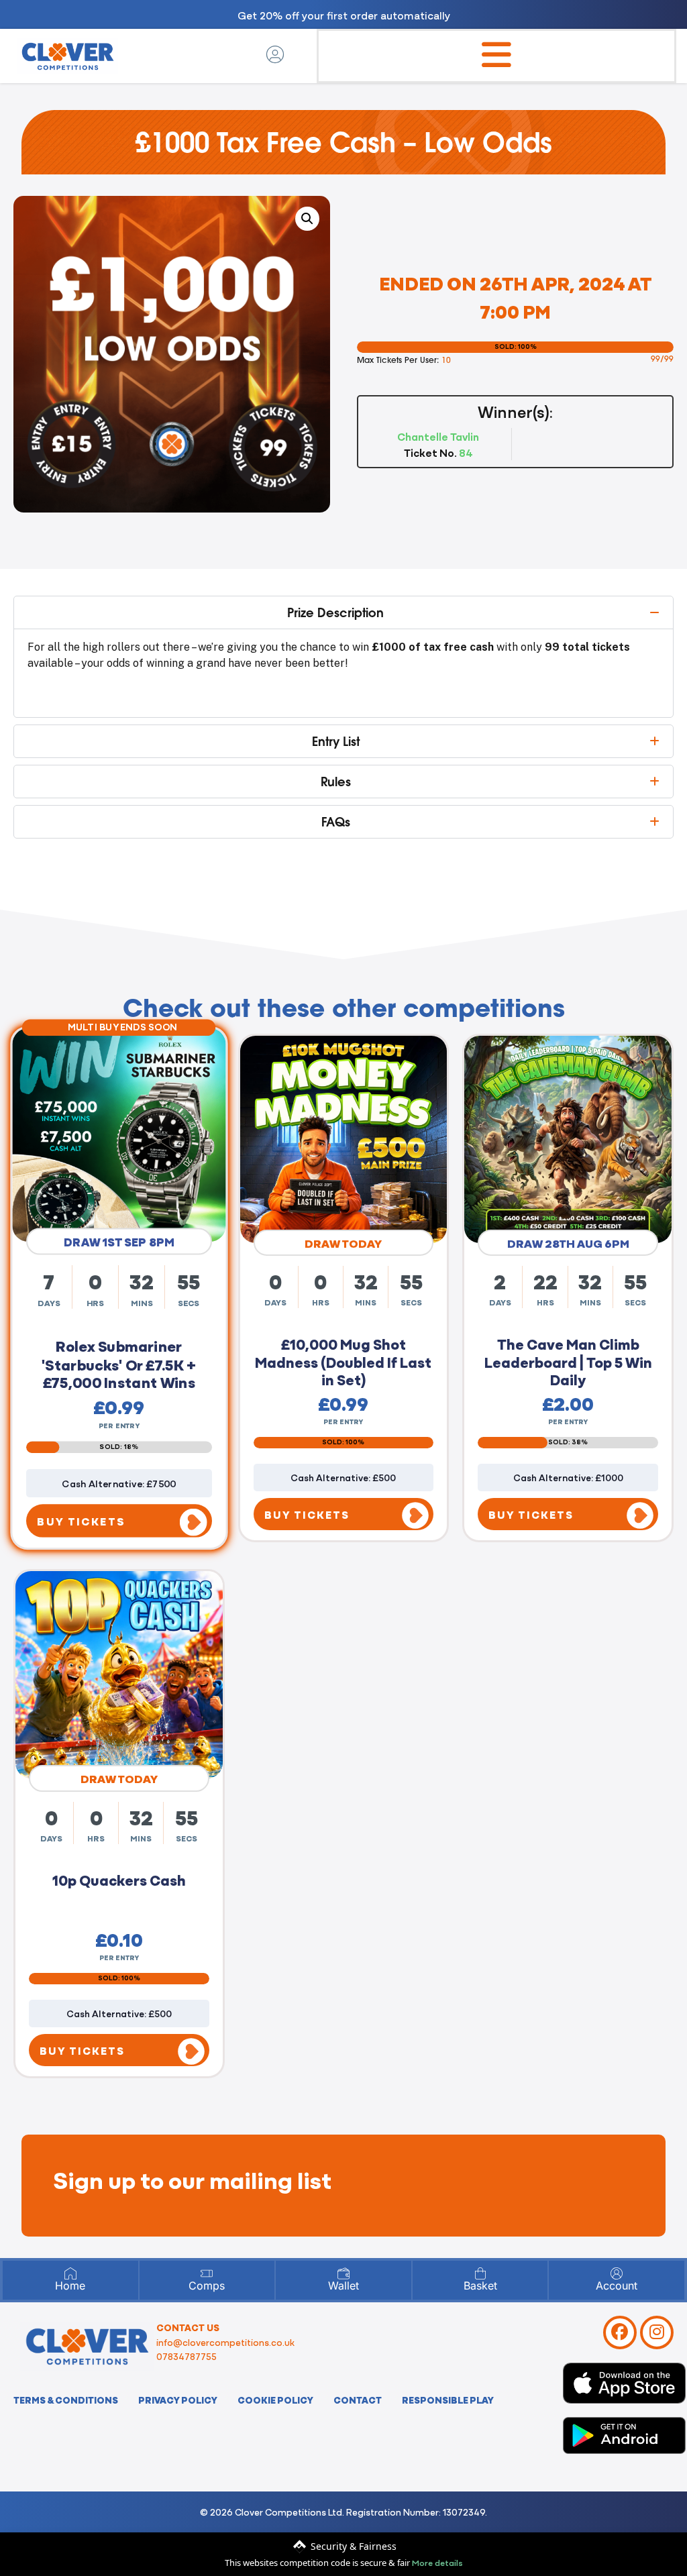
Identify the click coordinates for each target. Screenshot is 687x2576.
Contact (358, 2400)
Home (70, 2286)
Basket (480, 2286)
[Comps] (207, 2273)
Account (617, 2286)
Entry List (336, 741)
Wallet (343, 2286)
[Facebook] (620, 2332)
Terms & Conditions (66, 2400)
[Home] (70, 2273)
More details (437, 2562)
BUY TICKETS (82, 1517)
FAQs (336, 822)
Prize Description (335, 612)
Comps (207, 2286)
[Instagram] (657, 2332)
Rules (336, 782)
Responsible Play (448, 2400)
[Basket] (480, 2273)
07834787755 (187, 2356)
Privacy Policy (178, 2400)
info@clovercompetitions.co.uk (225, 2342)
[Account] (617, 2273)
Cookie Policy (275, 2400)
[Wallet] (343, 2273)
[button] (307, 219)
